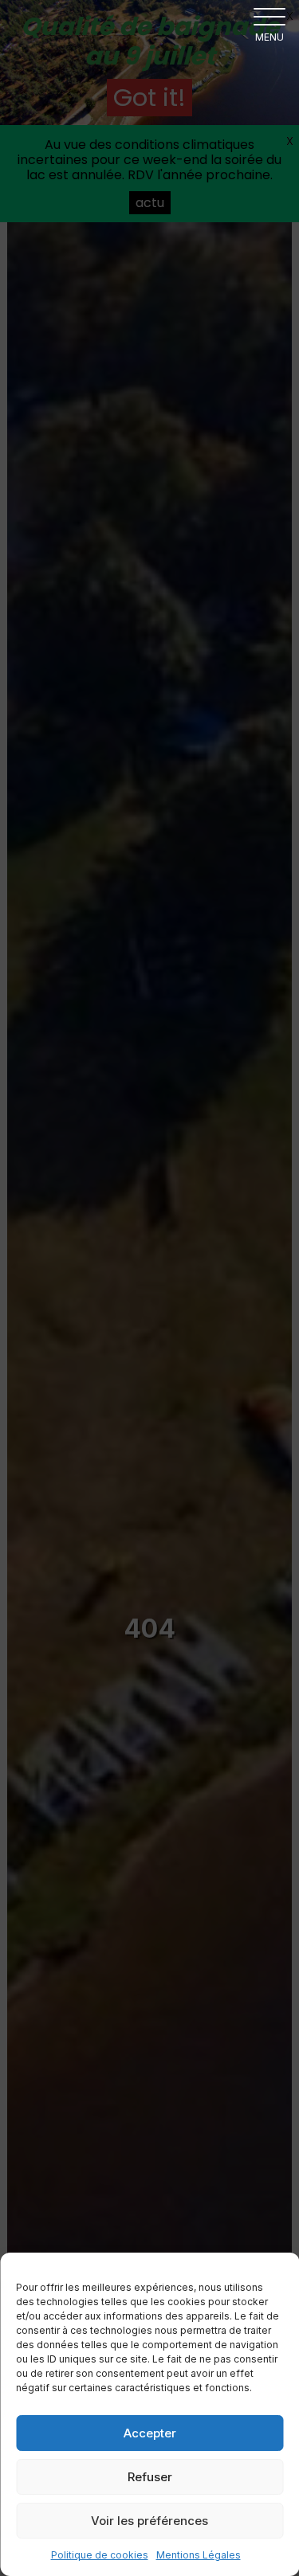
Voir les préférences (149, 2521)
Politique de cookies (100, 2555)
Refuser (150, 2477)
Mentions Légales (199, 2555)
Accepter (150, 2433)
